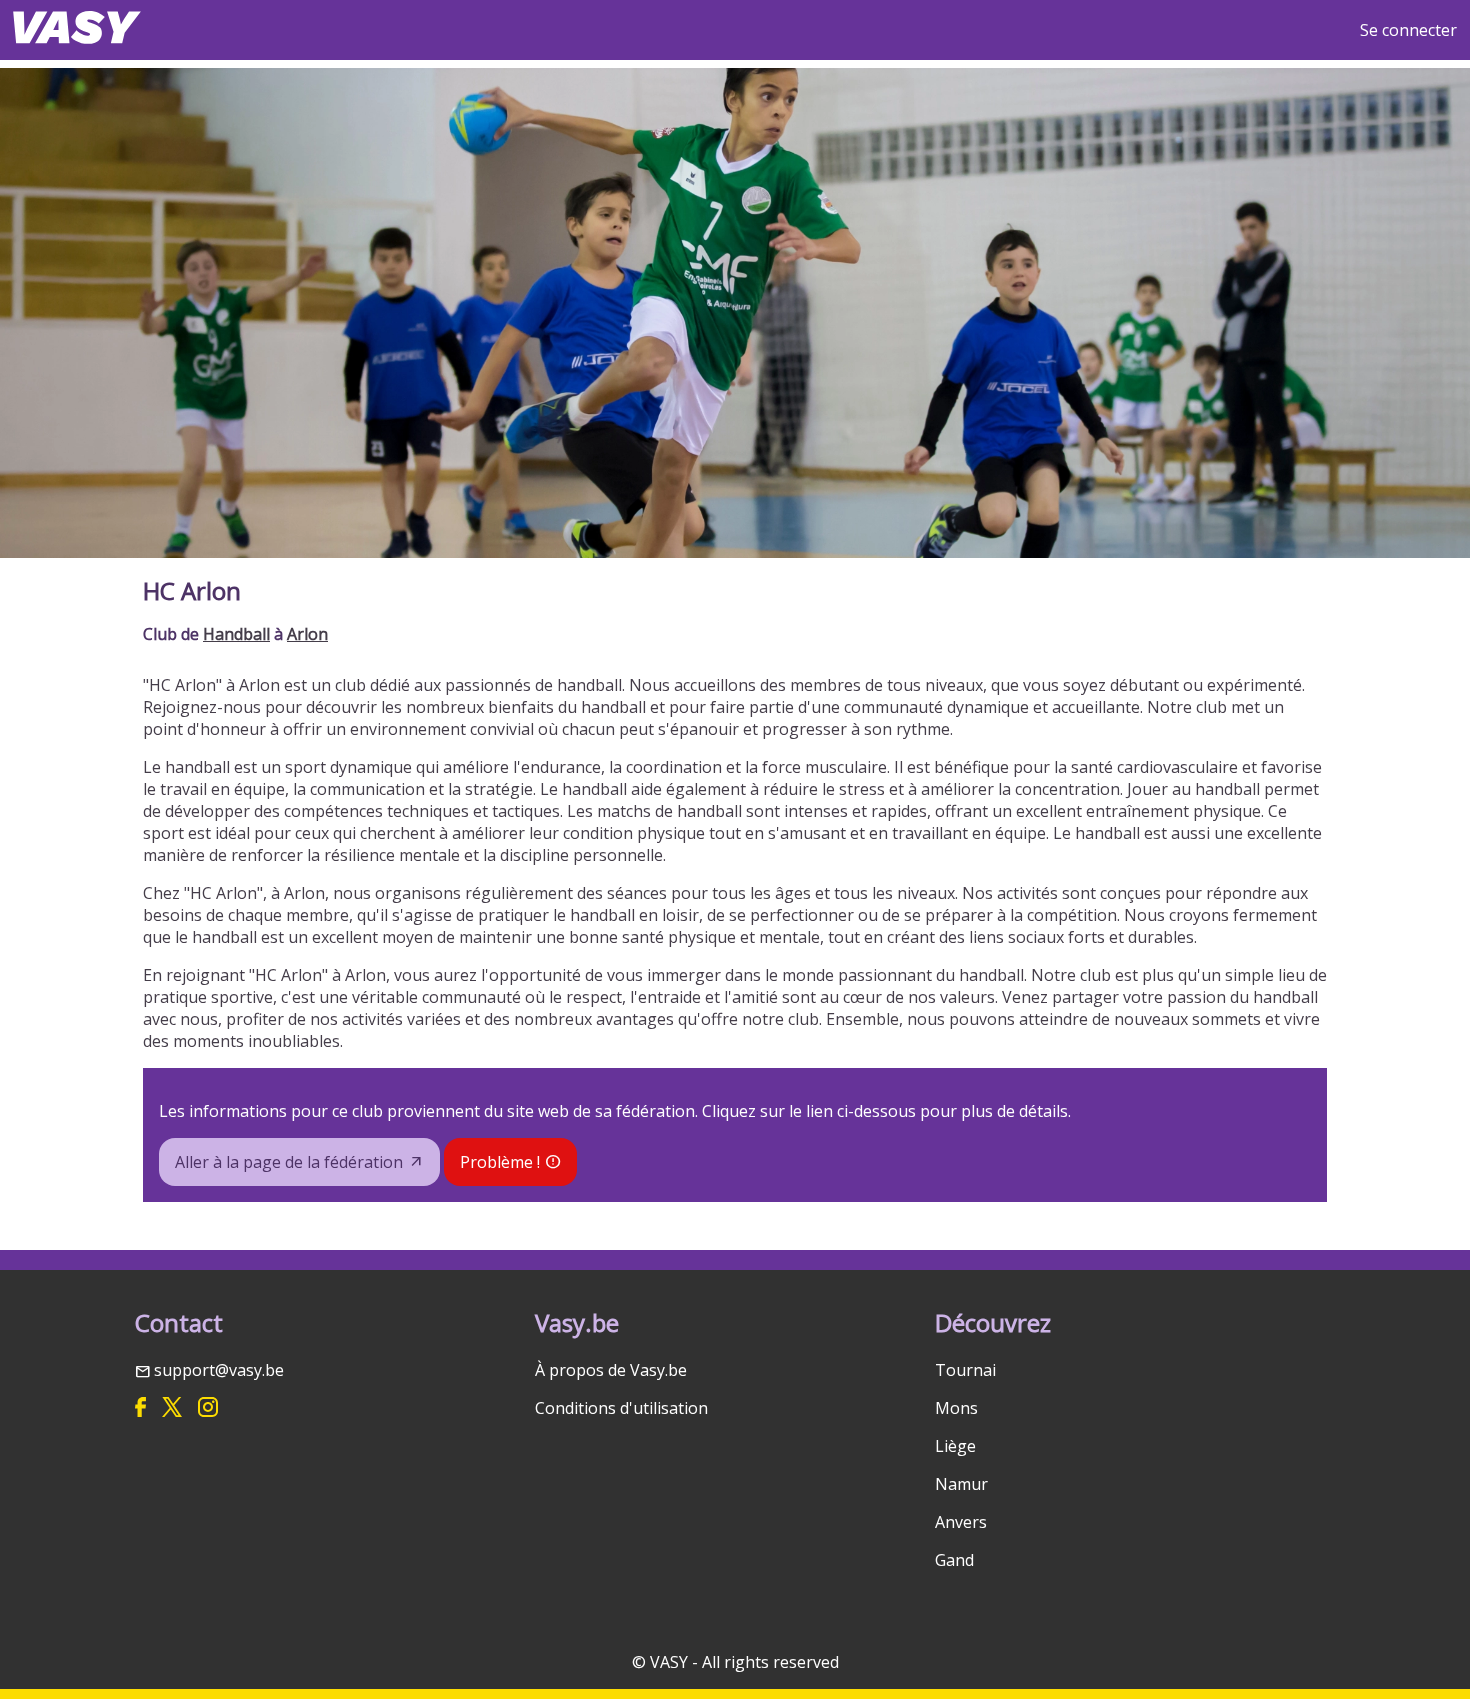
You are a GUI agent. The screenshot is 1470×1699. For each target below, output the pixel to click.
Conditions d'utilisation (621, 1408)
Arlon (307, 634)
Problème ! (500, 1162)
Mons (956, 1408)
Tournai (965, 1370)
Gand (954, 1560)
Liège (955, 1446)
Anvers (961, 1522)
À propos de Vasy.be (611, 1370)
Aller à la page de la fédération (289, 1162)
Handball (236, 634)
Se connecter (1408, 30)
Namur (961, 1484)
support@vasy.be (219, 1370)
